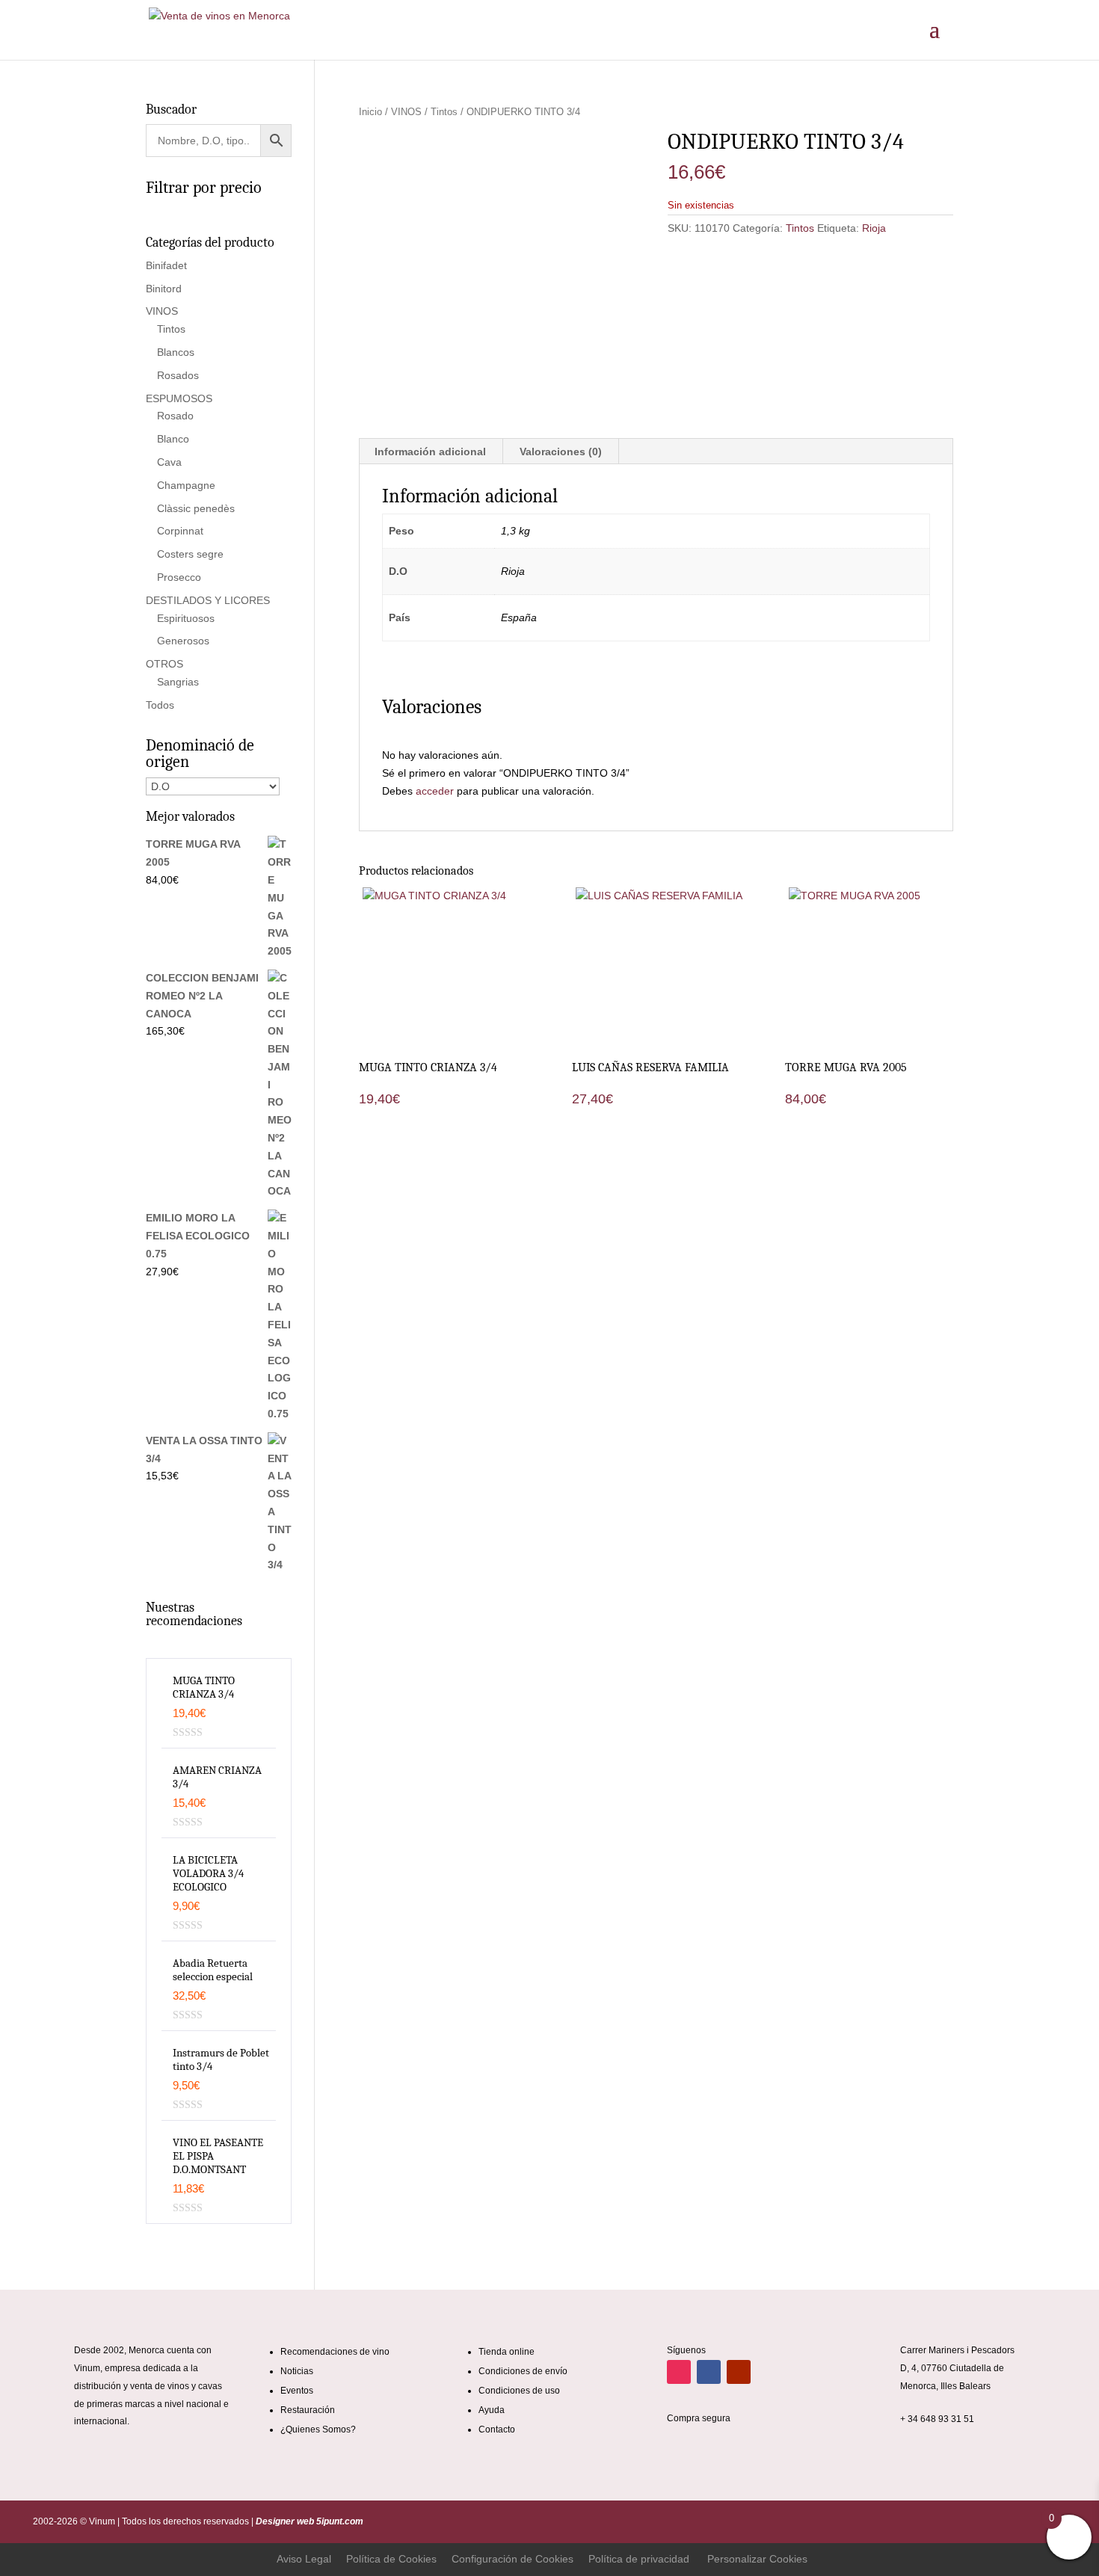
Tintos (444, 112)
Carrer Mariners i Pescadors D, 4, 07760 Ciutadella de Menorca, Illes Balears (957, 2368)
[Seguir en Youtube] (739, 2372)
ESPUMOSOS (179, 398)
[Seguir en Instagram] (679, 2372)
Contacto (497, 2429)
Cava (169, 462)
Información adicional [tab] (430, 452)
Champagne (186, 485)
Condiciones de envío (523, 2371)
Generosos (183, 641)
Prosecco (179, 577)
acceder (435, 791)
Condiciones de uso (519, 2391)
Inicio (370, 112)
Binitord (164, 289)
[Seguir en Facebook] (709, 2372)
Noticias (297, 2371)
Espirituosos (186, 618)
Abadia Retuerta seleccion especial (213, 1970)
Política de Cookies (391, 2559)
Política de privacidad (639, 2559)
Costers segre (190, 554)
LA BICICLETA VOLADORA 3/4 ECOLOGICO (208, 1873)
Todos (160, 705)
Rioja (874, 228)
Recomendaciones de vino (335, 2352)
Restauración (308, 2410)
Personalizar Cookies (757, 2559)
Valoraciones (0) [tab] (561, 452)
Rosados (178, 375)
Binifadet (166, 265)
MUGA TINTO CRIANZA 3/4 (204, 1687)
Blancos (176, 352)
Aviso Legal (304, 2559)
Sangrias (178, 682)
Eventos (297, 2391)
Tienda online (507, 2352)
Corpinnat (180, 531)
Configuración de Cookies (512, 2559)
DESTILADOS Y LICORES (208, 600)
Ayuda (492, 2410)
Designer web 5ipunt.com (308, 2521)
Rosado (175, 416)
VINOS (406, 112)
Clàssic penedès (196, 508)
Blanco (173, 439)
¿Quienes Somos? (318, 2429)
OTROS (164, 664)
